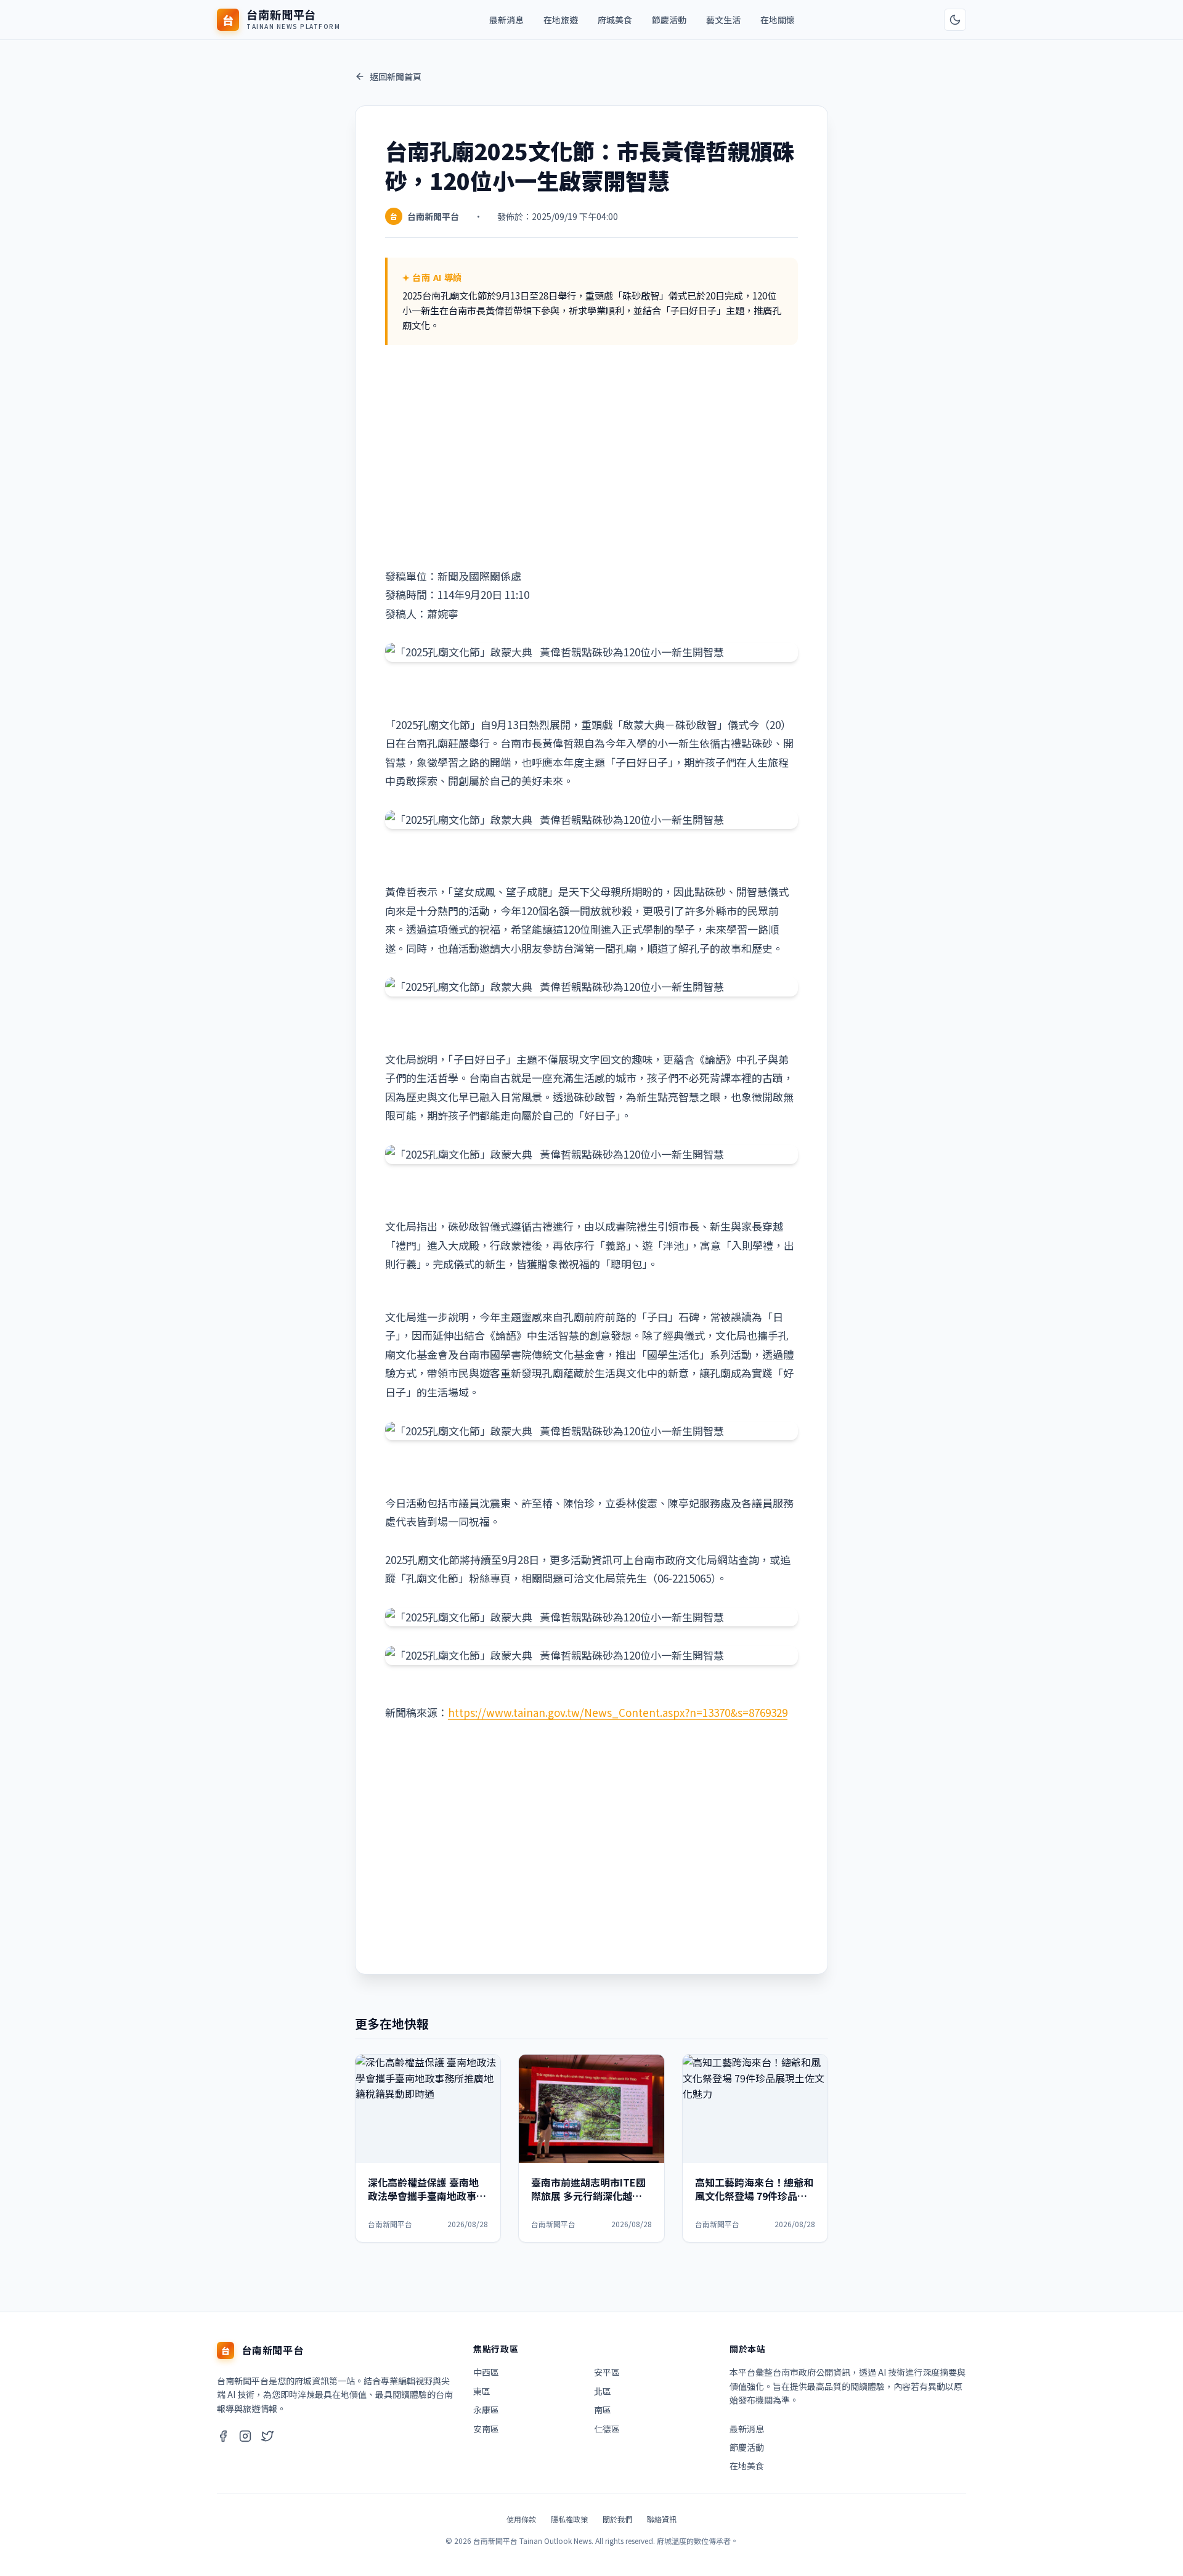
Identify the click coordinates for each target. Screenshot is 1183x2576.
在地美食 (747, 2466)
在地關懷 (778, 20)
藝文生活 (723, 20)
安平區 (607, 2372)
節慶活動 (669, 20)
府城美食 (615, 20)
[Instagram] (245, 2438)
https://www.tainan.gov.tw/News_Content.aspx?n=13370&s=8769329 (618, 1712)
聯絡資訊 (662, 2519)
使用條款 (521, 2519)
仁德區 (607, 2429)
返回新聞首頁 (396, 76)
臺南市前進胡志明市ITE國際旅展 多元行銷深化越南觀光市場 (588, 2196)
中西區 (486, 2372)
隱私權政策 (569, 2519)
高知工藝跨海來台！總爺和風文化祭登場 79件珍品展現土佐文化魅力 (754, 2196)
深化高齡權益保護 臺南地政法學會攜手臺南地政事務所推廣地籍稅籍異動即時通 (427, 2196)
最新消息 (506, 20)
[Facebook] (223, 2438)
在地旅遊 (561, 20)
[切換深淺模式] (955, 20)
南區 (603, 2410)
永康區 (486, 2410)
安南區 (486, 2429)
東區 (482, 2391)
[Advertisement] (591, 456)
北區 (603, 2391)
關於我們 (617, 2519)
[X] (267, 2438)
